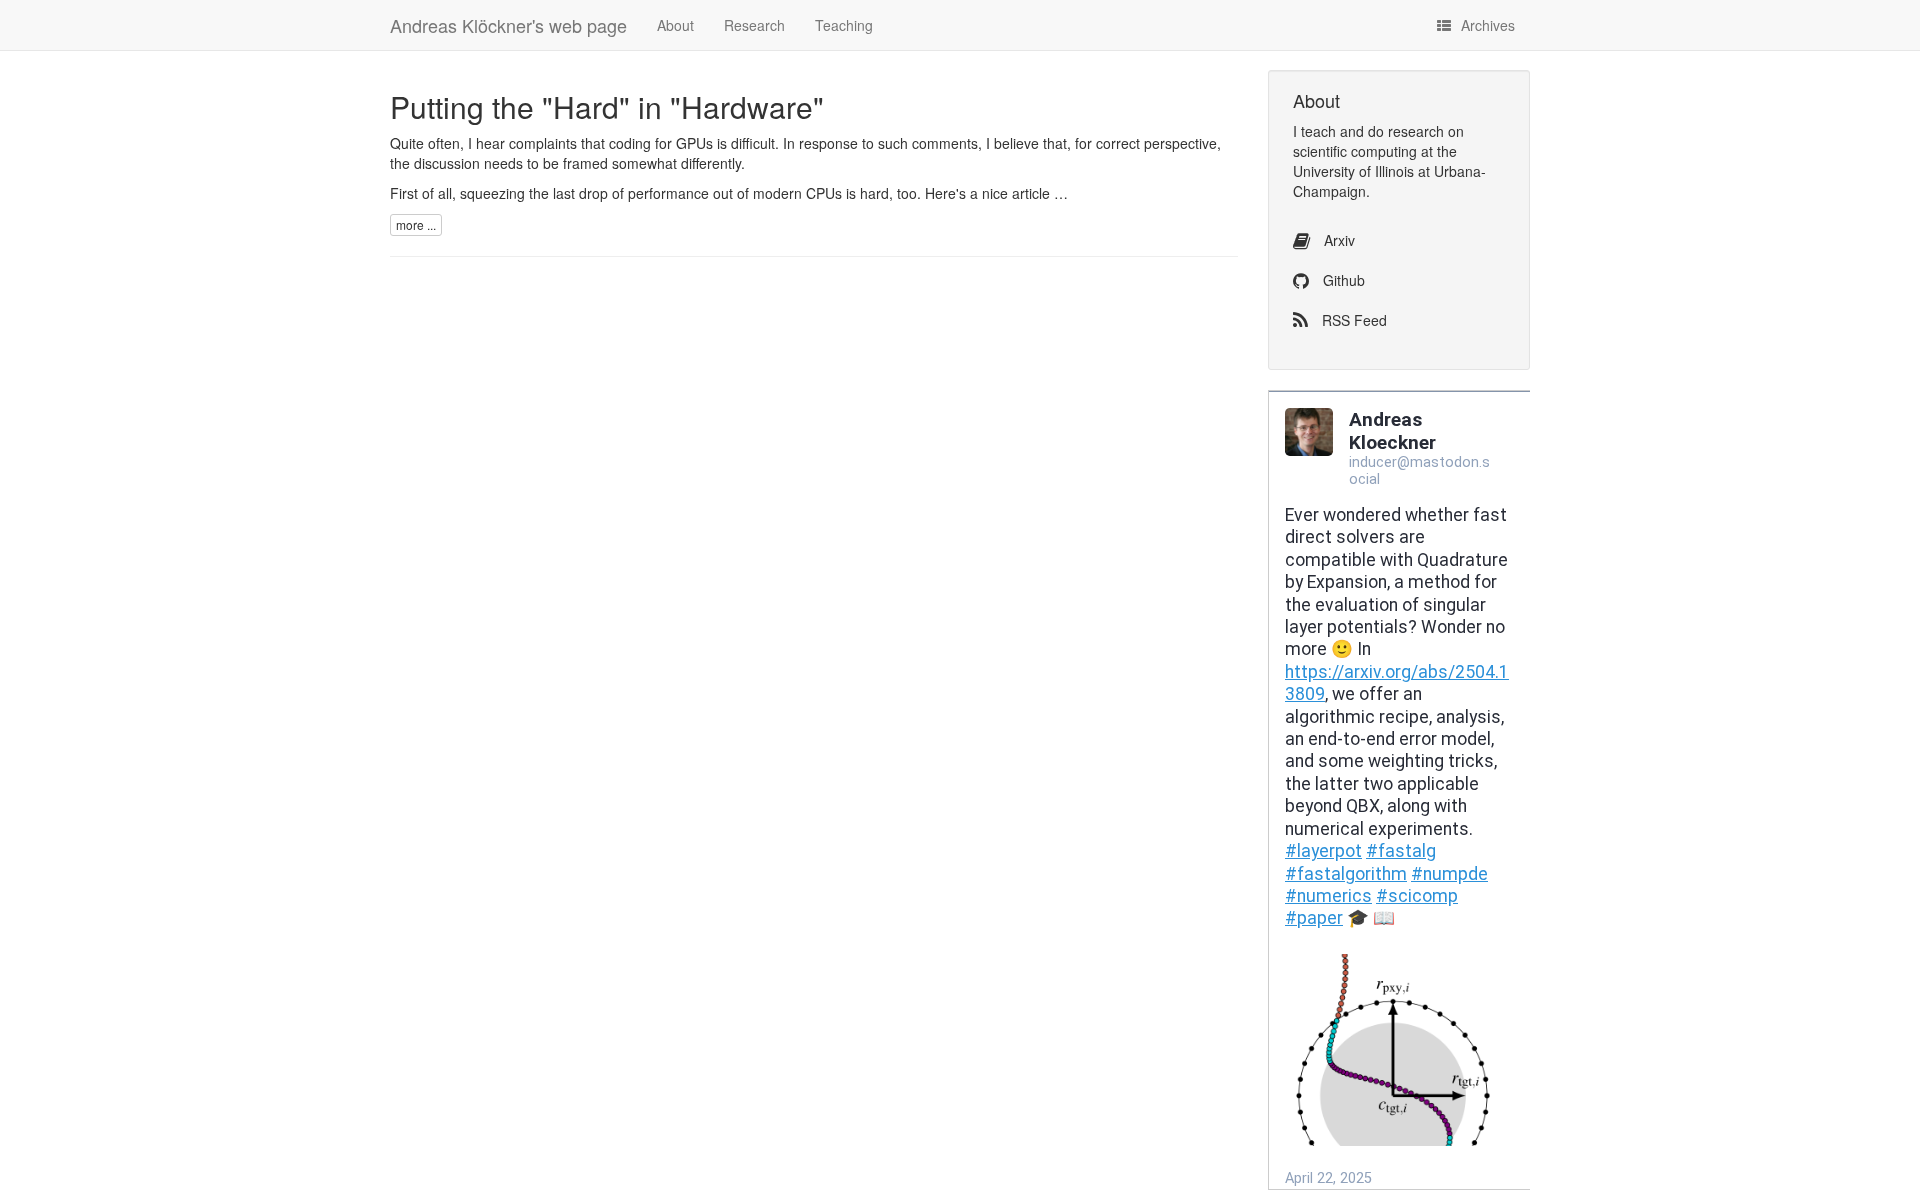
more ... (416, 224)
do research (1406, 131)
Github (1342, 280)
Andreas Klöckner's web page (508, 25)
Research (754, 25)
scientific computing (1355, 151)
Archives (1488, 25)
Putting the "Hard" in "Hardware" (607, 106)
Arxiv (1337, 240)
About (675, 25)
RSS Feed (1352, 320)
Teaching (844, 25)
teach (1318, 131)
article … (1040, 193)
